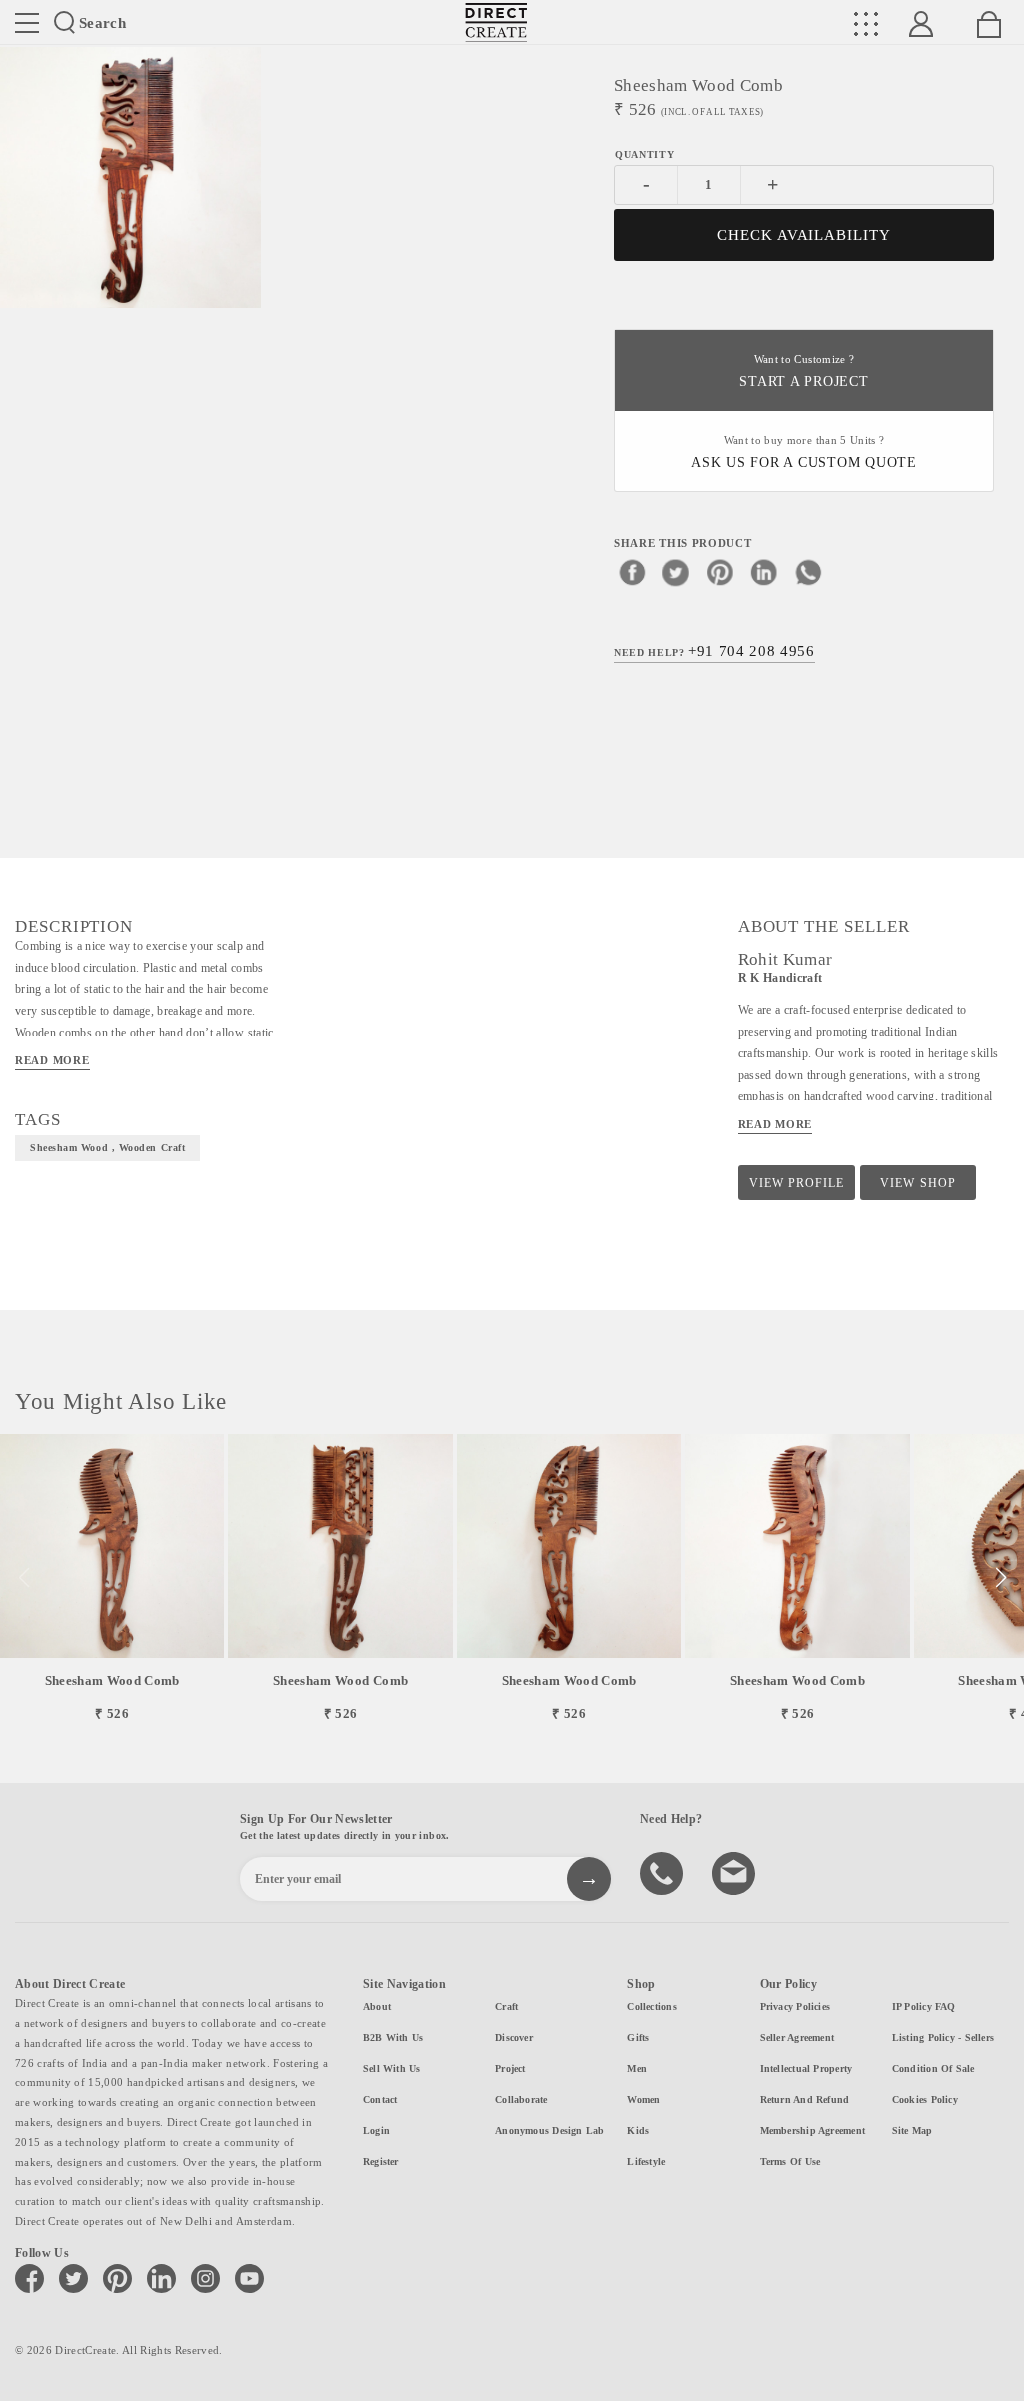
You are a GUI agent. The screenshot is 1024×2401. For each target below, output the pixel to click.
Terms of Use (790, 2161)
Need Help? (714, 651)
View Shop (917, 1183)
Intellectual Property (806, 2068)
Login (376, 2130)
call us (664, 1872)
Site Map (912, 2130)
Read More (52, 1060)
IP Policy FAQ (924, 2006)
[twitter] (676, 572)
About (377, 2006)
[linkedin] (764, 572)
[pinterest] (720, 572)
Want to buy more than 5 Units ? (804, 452)
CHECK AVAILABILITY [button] (804, 235)
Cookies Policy (925, 2099)
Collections (651, 2006)
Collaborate (521, 2099)
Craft (506, 2006)
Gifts (638, 2037)
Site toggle (27, 23)
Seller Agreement (797, 2037)
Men (637, 2068)
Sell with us (392, 2068)
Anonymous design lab (549, 2130)
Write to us (736, 1872)
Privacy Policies (795, 2006)
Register (381, 2161)
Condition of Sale (933, 2068)
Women (643, 2099)
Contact (380, 2099)
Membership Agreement (812, 2130)
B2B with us (393, 2037)
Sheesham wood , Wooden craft (107, 1147)
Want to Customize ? (803, 371)
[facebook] (632, 572)
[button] (1000, 1578)
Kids (638, 2130)
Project (510, 2068)
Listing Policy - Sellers (943, 2037)
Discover (514, 2037)
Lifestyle (646, 2161)
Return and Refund (805, 2099)
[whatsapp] (808, 572)
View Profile (796, 1183)
